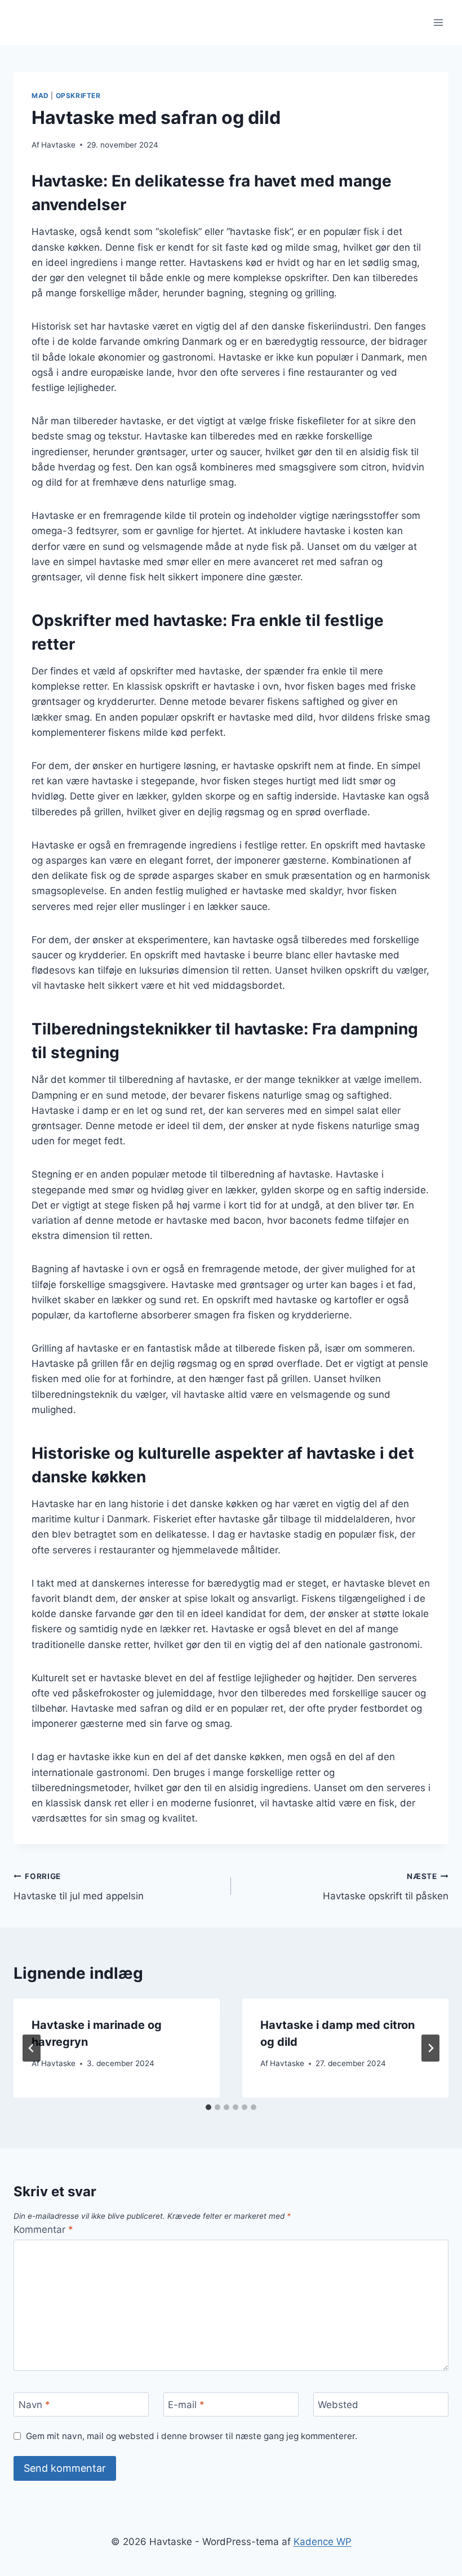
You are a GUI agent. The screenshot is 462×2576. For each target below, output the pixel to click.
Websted (338, 2405)
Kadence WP (323, 2542)
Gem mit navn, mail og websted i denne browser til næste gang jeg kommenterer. (192, 2436)
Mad (40, 96)
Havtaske (58, 145)
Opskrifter (78, 96)
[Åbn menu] (438, 22)
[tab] (208, 2107)
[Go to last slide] (32, 2048)
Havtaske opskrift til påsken (386, 1887)
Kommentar (43, 2229)
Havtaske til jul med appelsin (79, 1887)
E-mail (186, 2405)
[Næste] (430, 2048)
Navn (34, 2405)
